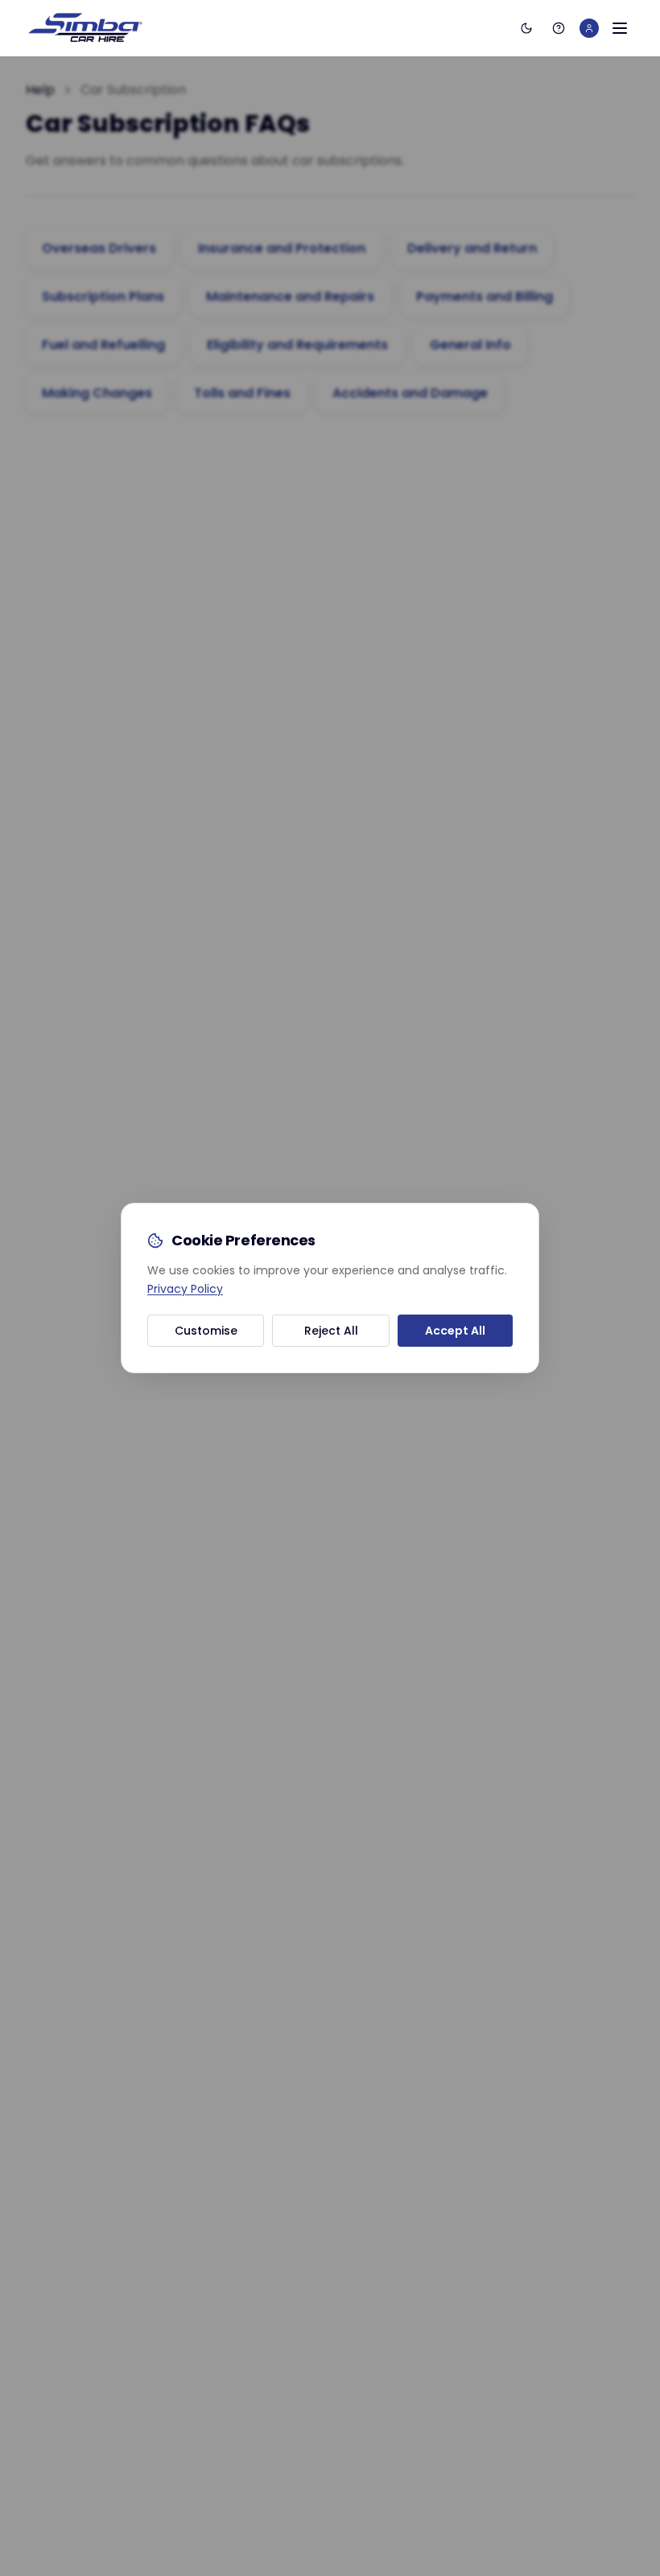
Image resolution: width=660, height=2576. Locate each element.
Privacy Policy (185, 1289)
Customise (206, 1331)
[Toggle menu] (620, 28)
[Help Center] (559, 28)
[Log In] (589, 28)
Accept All (455, 1331)
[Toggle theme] (526, 28)
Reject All (331, 1331)
